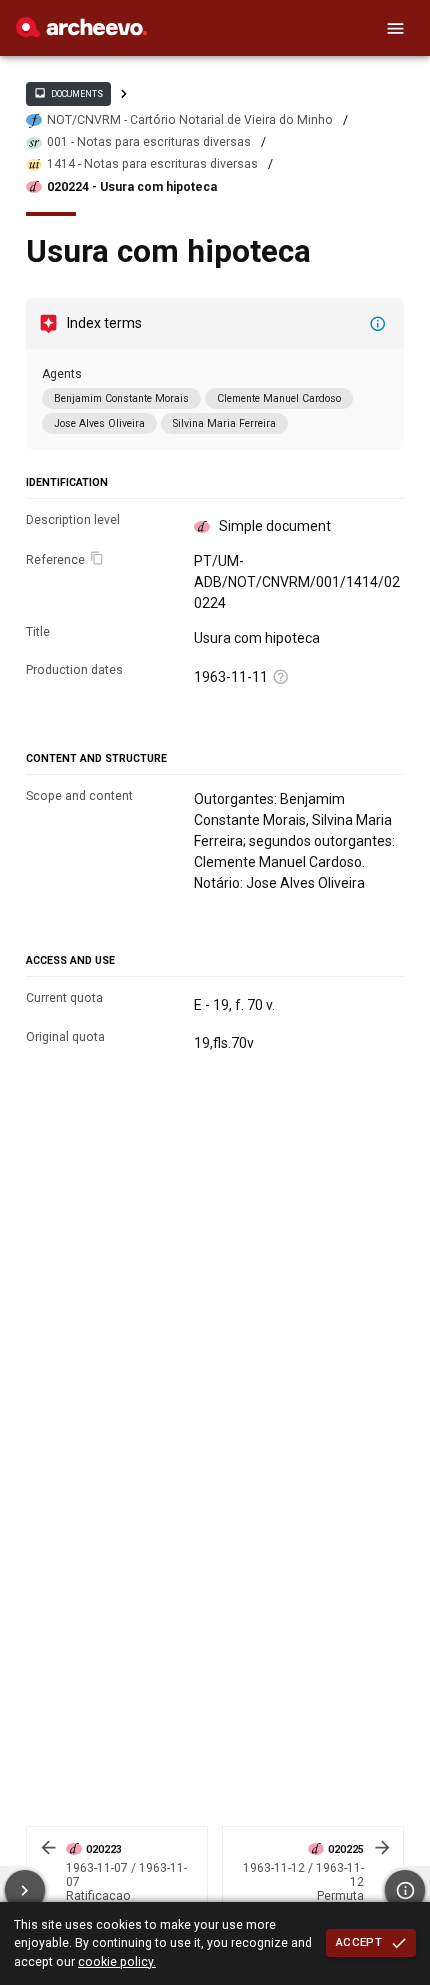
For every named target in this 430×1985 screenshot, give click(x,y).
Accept (359, 1942)
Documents (68, 93)
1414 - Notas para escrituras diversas (152, 164)
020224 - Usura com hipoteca (132, 187)
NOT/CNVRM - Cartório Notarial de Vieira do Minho (190, 120)
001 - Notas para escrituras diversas (149, 142)
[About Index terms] (378, 324)
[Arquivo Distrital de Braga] (81, 32)
